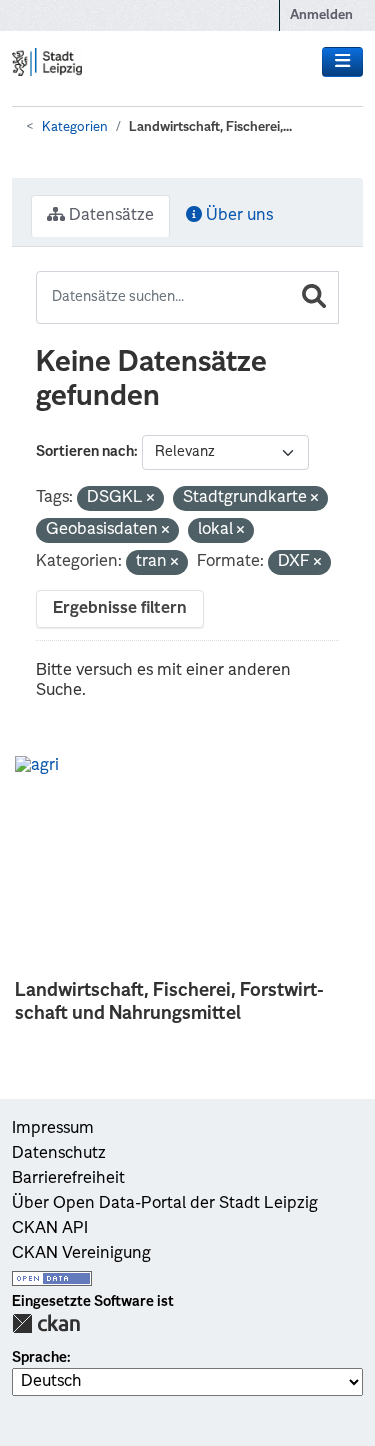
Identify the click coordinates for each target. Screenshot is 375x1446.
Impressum (53, 1129)
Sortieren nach (85, 452)
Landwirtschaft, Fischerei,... (210, 127)
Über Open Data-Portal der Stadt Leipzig (165, 1204)
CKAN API (50, 1229)
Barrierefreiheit (68, 1179)
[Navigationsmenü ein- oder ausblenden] (342, 62)
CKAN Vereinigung (81, 1254)
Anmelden (321, 15)
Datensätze (109, 216)
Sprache (39, 1358)
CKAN (46, 1323)
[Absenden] (314, 297)
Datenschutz (59, 1154)
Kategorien (75, 127)
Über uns (237, 216)
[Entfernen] (150, 499)
